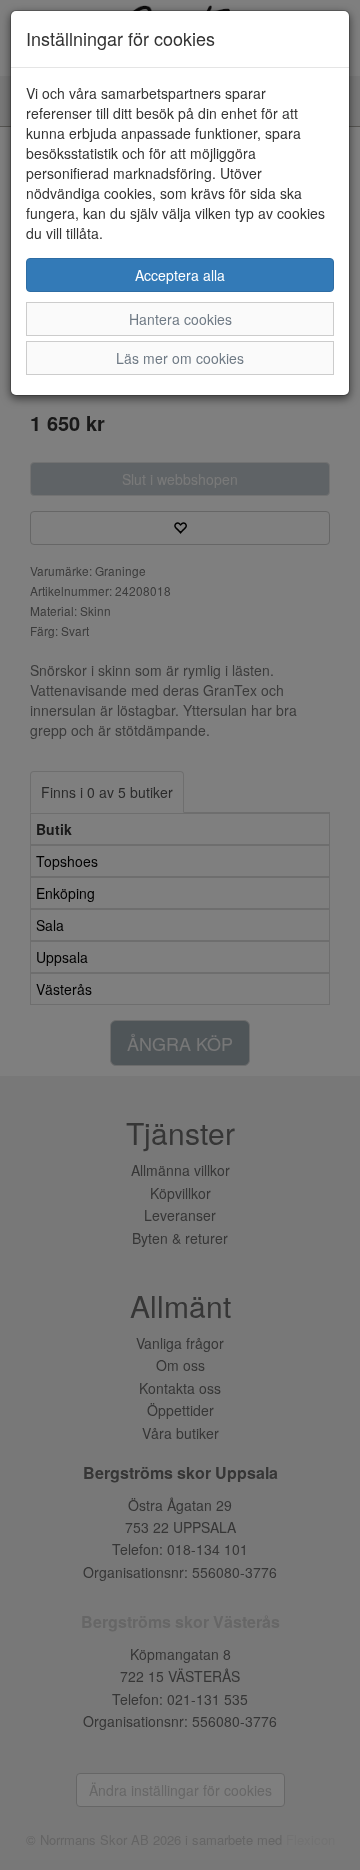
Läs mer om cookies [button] (180, 358)
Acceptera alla (180, 275)
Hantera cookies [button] (180, 319)
